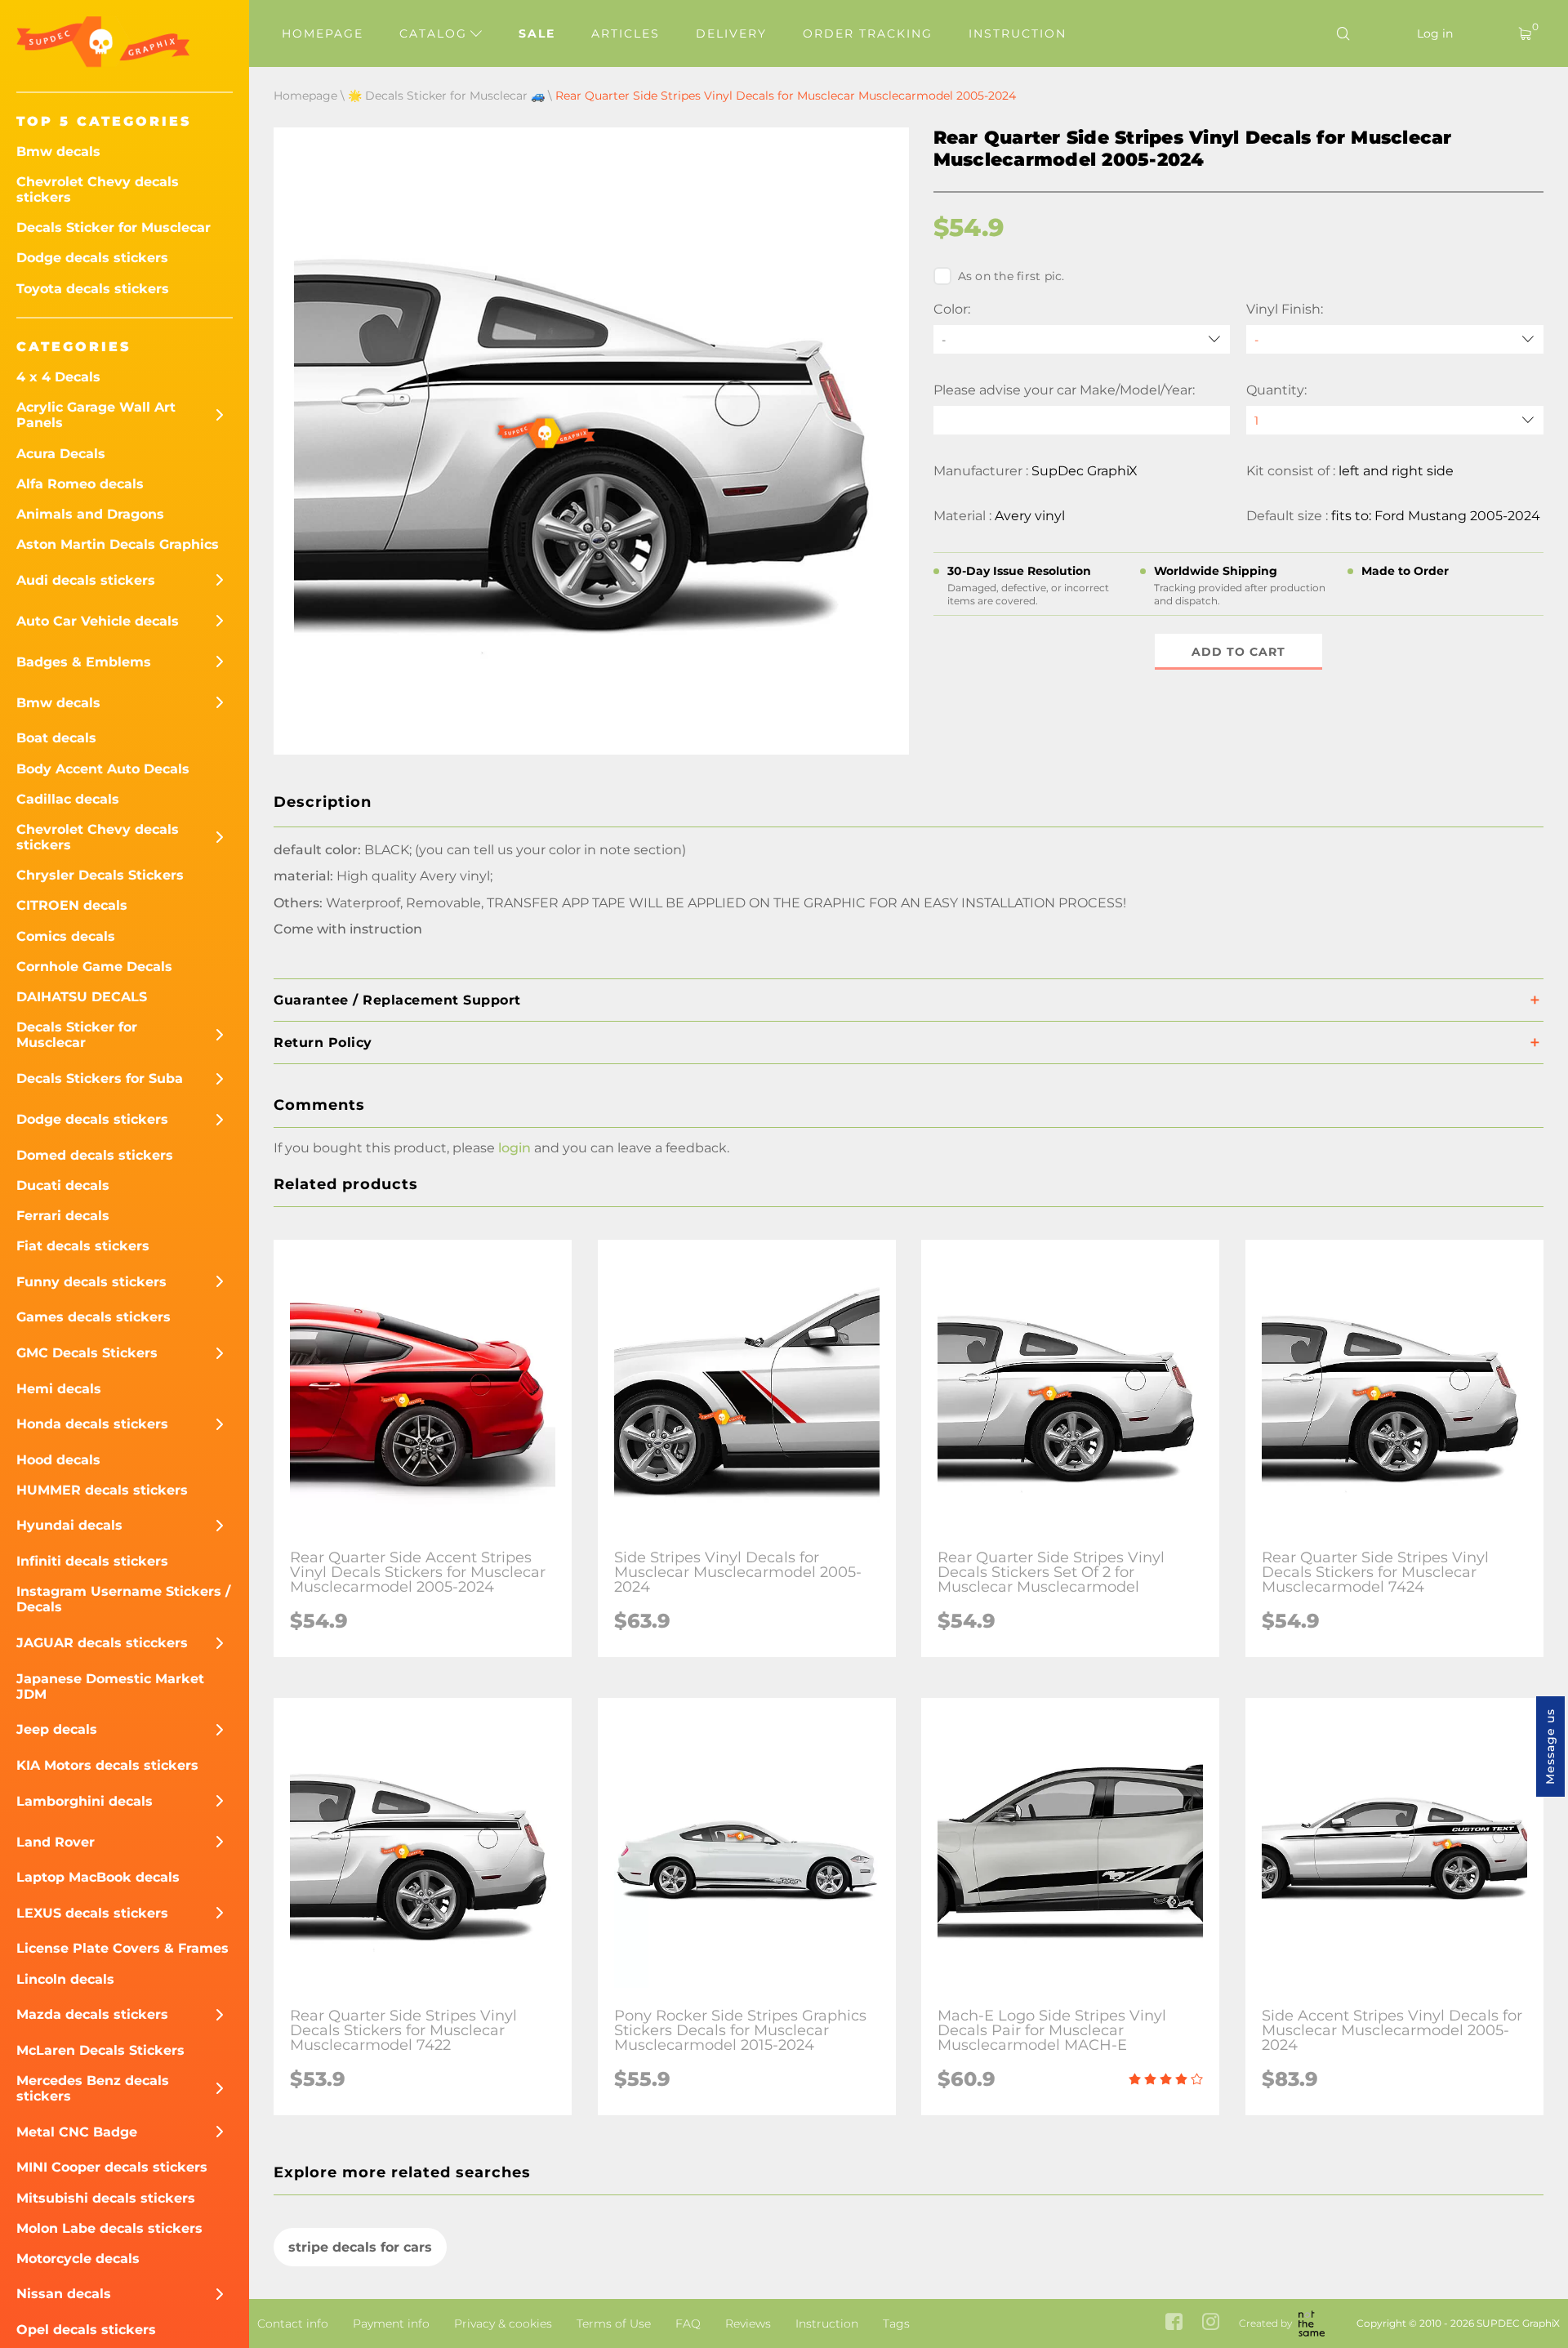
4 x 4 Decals (58, 377)
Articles (626, 33)
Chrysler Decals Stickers (100, 875)
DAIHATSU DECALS (82, 997)
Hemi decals (59, 1389)
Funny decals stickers (91, 1282)
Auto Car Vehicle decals (98, 621)
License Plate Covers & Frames (122, 1948)
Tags (896, 2323)
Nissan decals (64, 2294)
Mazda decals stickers (92, 2014)
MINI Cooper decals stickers (112, 2167)
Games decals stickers (94, 1317)
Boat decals (56, 738)
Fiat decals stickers (83, 1246)
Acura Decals (61, 454)
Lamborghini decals (85, 1801)
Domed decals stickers (95, 1155)
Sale (537, 33)
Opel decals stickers (86, 2330)
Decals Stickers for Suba (100, 1078)
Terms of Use (614, 2323)
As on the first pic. (1011, 276)
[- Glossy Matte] (1395, 339)
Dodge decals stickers (92, 258)
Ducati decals (63, 1185)
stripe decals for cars (360, 2247)
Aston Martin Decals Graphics (118, 544)
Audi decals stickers (86, 580)
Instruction (1018, 33)
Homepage (323, 33)
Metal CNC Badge (77, 2132)
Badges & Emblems (84, 662)
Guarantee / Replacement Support (397, 1000)
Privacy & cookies (503, 2323)
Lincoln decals (65, 1979)
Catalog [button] (436, 33)
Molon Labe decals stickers (109, 2228)
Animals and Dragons (90, 514)
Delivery (731, 33)
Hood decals (58, 1460)
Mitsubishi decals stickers (106, 2198)
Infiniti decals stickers (92, 1561)
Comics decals (66, 936)
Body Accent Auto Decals (103, 769)
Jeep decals (57, 1729)
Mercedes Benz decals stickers (93, 2088)
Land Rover (56, 1842)
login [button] (514, 1148)
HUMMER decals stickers (102, 1490)
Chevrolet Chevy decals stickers (98, 189)
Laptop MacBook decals (98, 1877)
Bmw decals (58, 151)
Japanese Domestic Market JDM (110, 1686)
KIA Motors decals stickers (107, 1765)
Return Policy (323, 1043)
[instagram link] (1211, 2323)
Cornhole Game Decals (94, 967)
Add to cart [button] (1238, 652)
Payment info (391, 2323)
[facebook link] (1174, 2323)
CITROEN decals (72, 905)
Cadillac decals (68, 799)
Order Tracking (868, 33)
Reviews (748, 2323)
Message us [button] (1550, 1747)
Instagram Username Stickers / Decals (123, 1599)
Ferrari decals (63, 1216)
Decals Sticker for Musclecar (114, 227)
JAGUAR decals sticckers (102, 1643)
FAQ (688, 2323)
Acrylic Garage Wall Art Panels (96, 415)
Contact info (293, 2323)
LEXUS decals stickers (92, 1913)
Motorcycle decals (78, 2259)
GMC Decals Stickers (87, 1353)
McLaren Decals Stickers (100, 2050)
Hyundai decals (69, 1525)
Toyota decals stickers (93, 289)
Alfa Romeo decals (80, 484)
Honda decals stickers (92, 1424)
